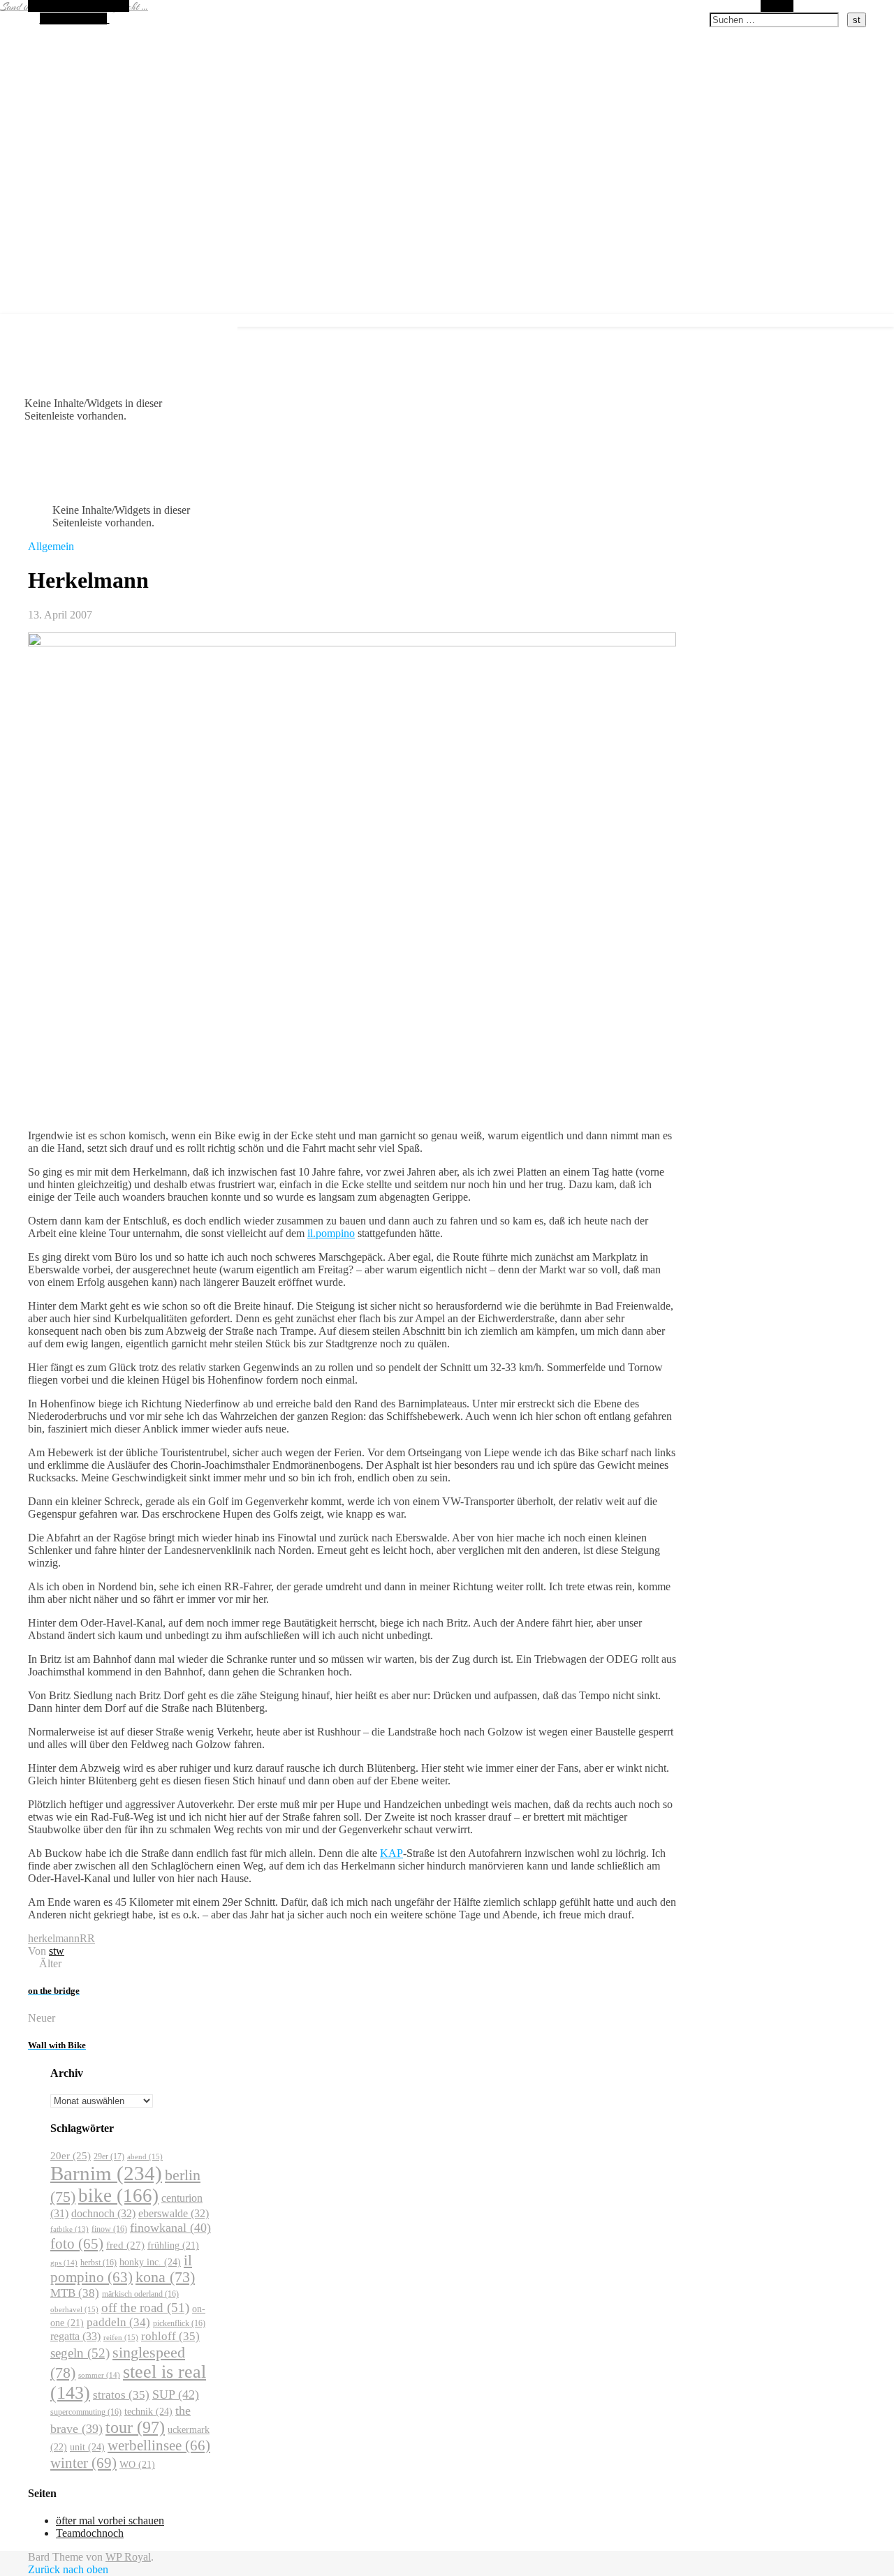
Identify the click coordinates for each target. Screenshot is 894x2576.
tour (135, 2427)
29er (109, 2156)
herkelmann (54, 1938)
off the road (145, 2308)
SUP (176, 2394)
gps (64, 2263)
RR (87, 1938)
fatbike (69, 2229)
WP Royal (128, 2557)
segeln (80, 2353)
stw (57, 1951)
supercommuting (86, 2412)
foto (77, 2244)
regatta (75, 2336)
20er (71, 2156)
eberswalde (174, 2213)
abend (145, 2156)
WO (137, 2465)
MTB (75, 2293)
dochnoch (103, 2213)
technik (148, 2411)
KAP (391, 1853)
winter (83, 2463)
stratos (121, 2395)
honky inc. (150, 2262)
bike (118, 2196)
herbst (98, 2263)
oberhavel (74, 2309)
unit (87, 2447)
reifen (121, 2337)
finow (109, 2229)
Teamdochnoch (90, 2533)
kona (165, 2277)
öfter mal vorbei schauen (110, 2521)
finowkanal (170, 2228)
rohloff (170, 2336)
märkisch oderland (140, 2294)
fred (125, 2245)
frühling (173, 2245)
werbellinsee (159, 2445)
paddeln (118, 2322)
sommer (99, 2375)
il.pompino (331, 1233)
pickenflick (179, 2323)
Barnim (106, 2173)
